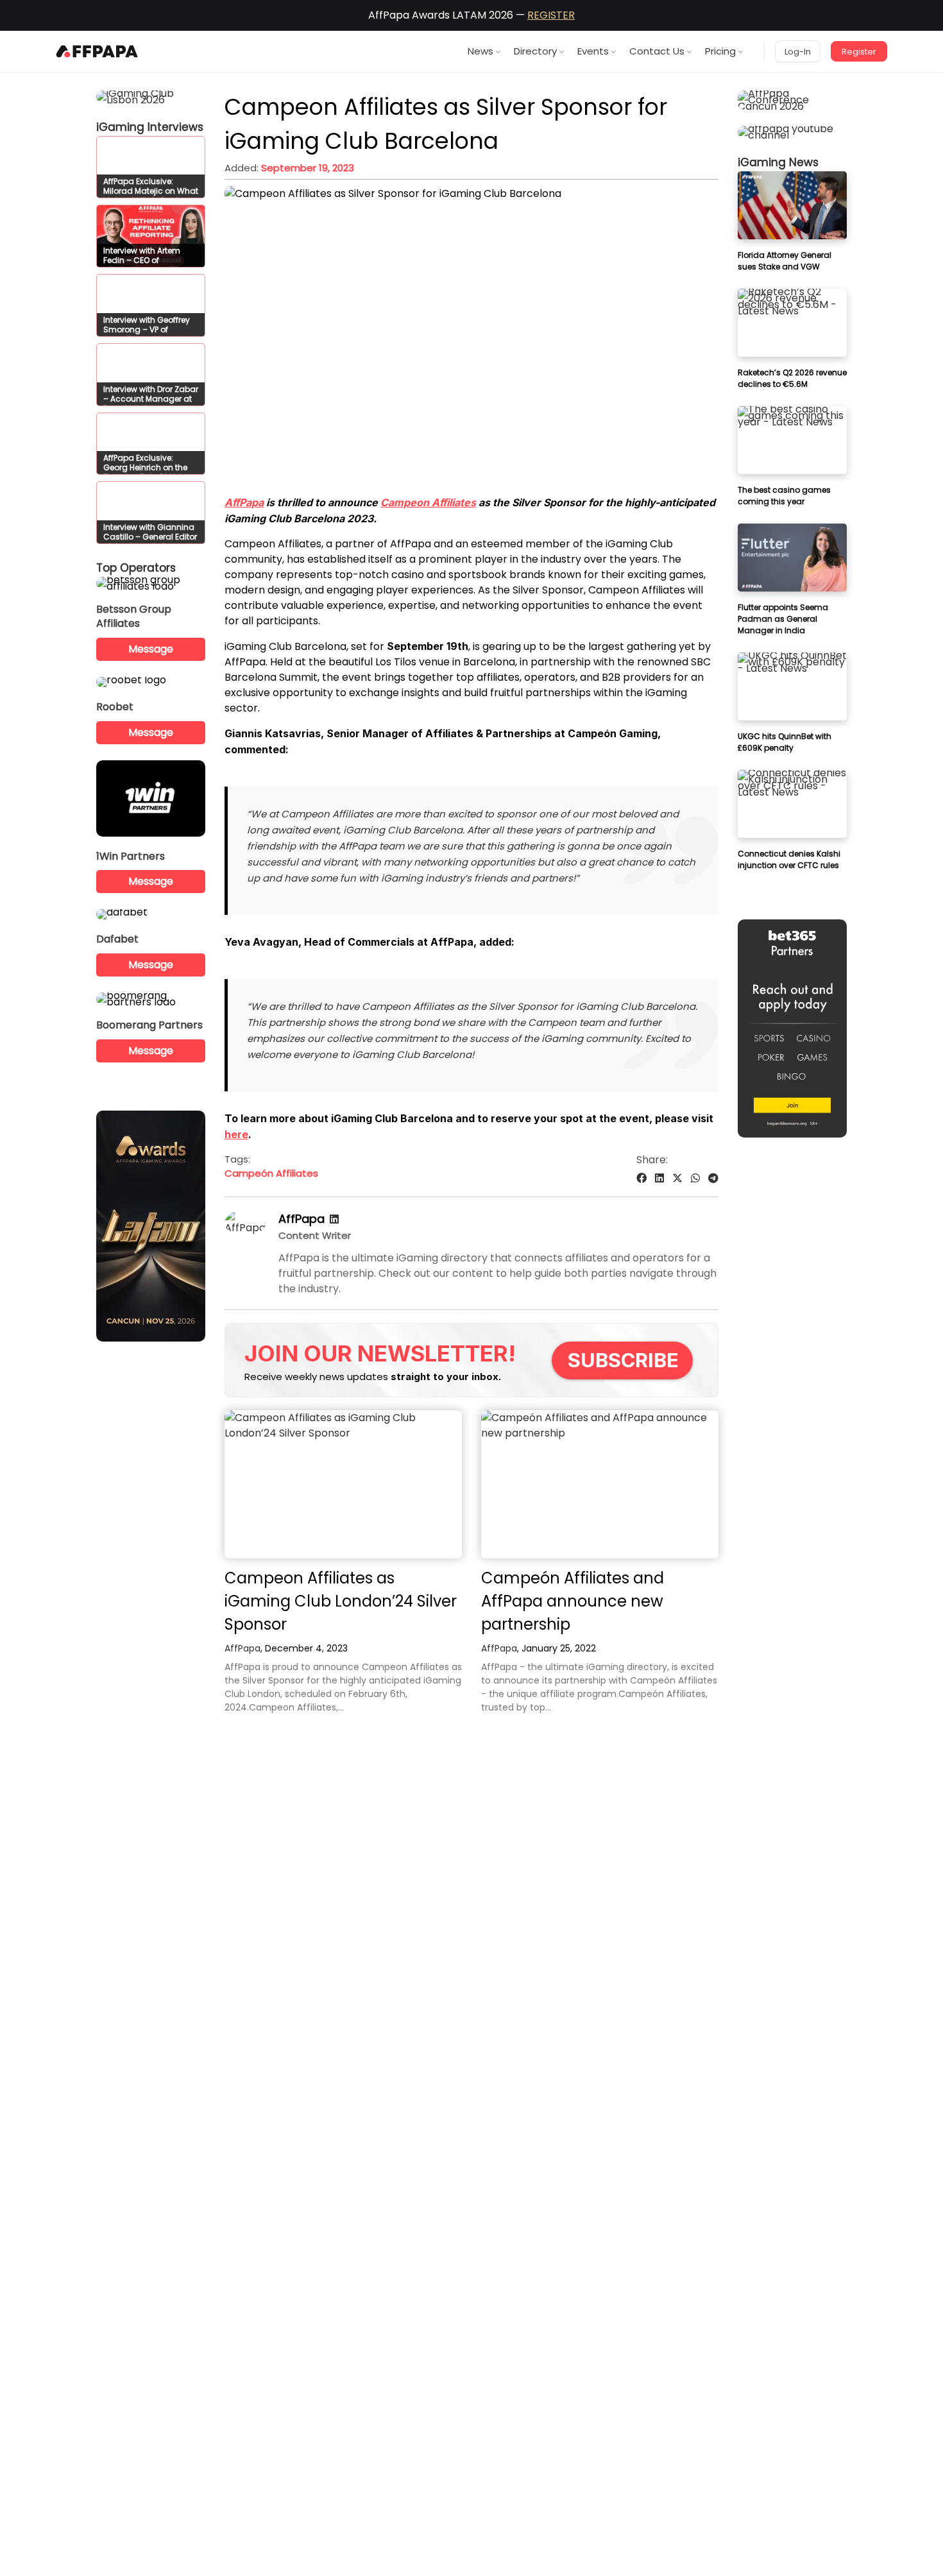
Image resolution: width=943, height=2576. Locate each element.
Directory (535, 51)
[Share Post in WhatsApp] (695, 1178)
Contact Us (657, 51)
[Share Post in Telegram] (713, 1178)
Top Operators (136, 568)
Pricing (720, 51)
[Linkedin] (334, 1219)
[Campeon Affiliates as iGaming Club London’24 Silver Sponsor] (343, 1484)
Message (151, 649)
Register (859, 52)
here (236, 1134)
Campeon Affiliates (428, 502)
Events (593, 51)
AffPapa (244, 502)
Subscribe (623, 1360)
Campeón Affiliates (271, 1173)
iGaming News (778, 162)
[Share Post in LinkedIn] (659, 1178)
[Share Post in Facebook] (641, 1178)
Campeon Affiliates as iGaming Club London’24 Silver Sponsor (341, 1601)
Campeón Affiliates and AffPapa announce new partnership (573, 1601)
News (480, 51)
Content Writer (315, 1235)
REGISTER (551, 15)
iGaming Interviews (150, 127)
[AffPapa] (245, 1228)
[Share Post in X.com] (677, 1178)
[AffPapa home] (97, 51)
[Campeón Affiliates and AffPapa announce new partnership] (600, 1484)
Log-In (798, 52)
